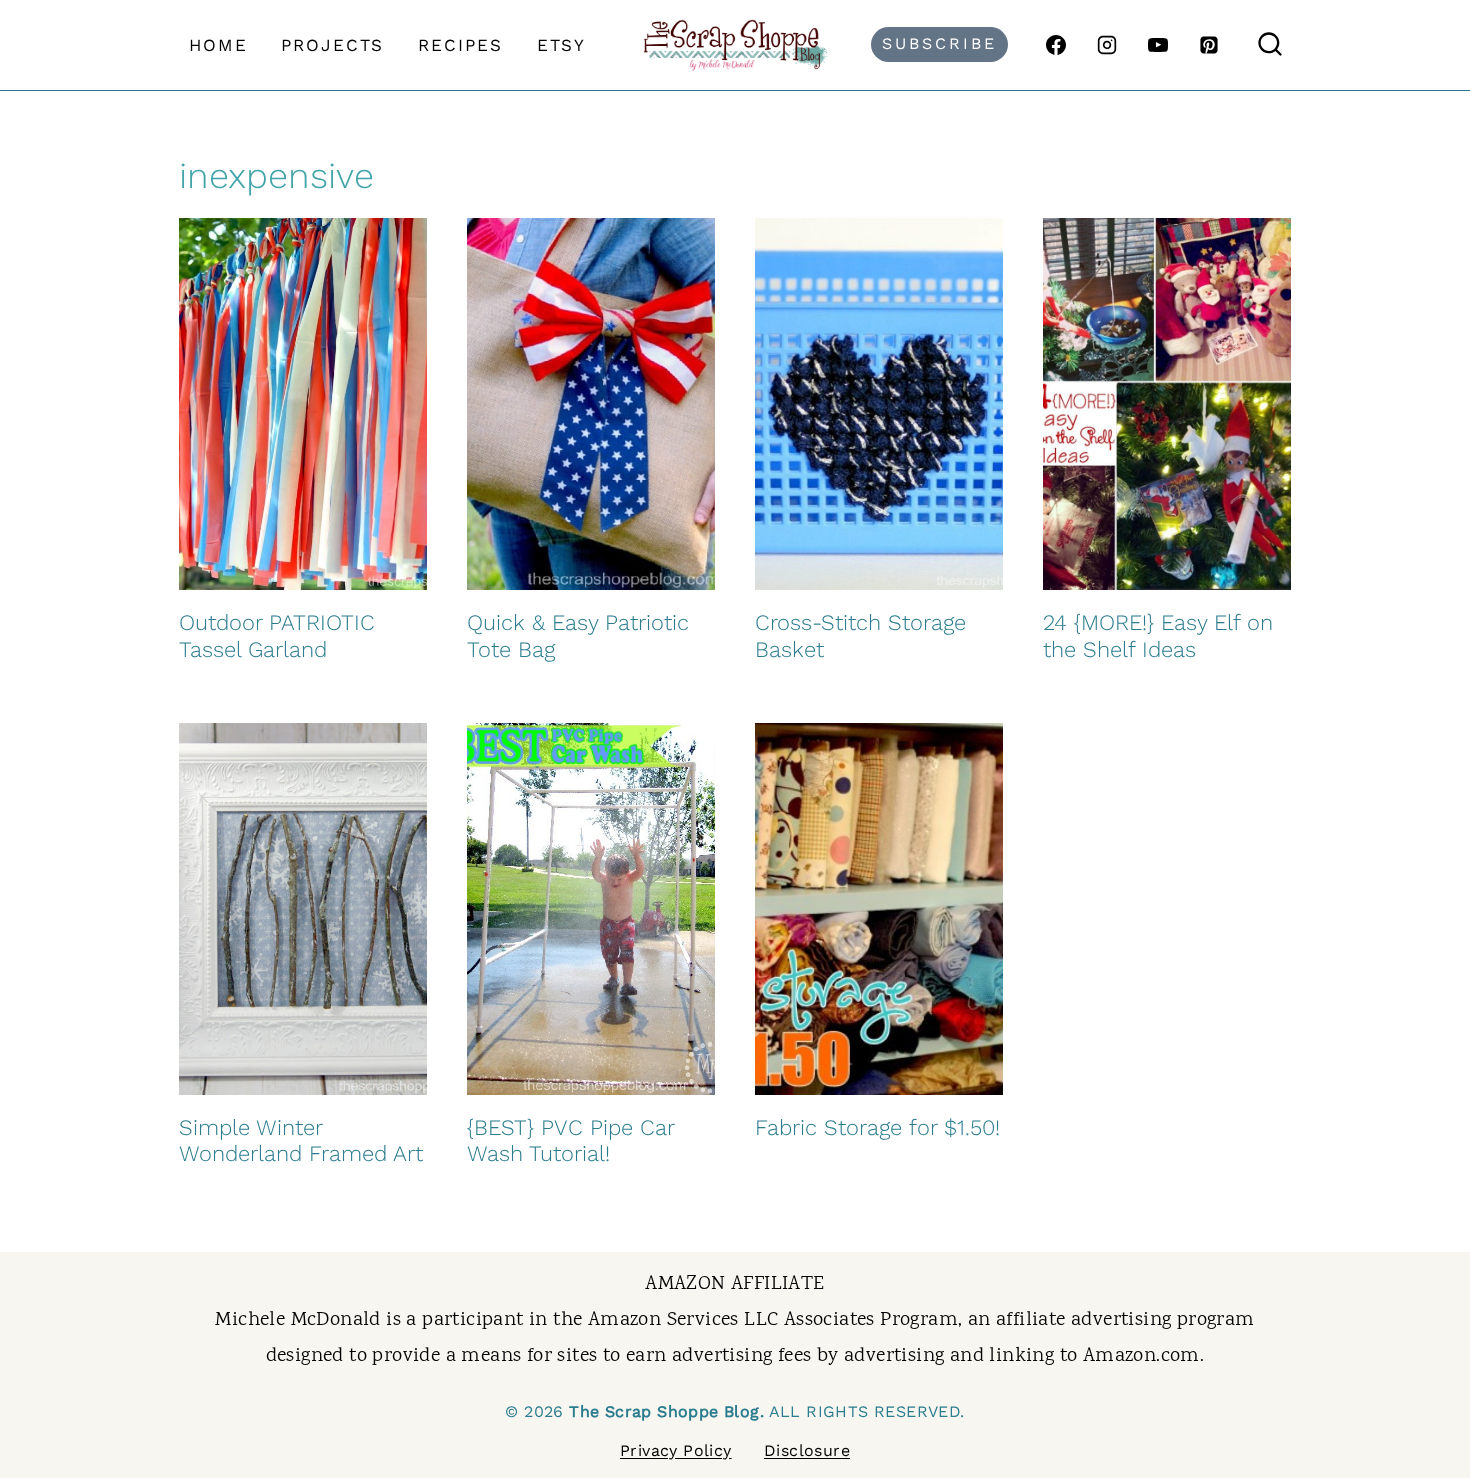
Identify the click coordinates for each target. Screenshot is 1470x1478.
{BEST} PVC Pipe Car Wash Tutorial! (570, 1140)
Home (218, 45)
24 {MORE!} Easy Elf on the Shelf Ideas (1158, 635)
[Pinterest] (1209, 45)
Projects (332, 45)
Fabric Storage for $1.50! (877, 1127)
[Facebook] (1056, 45)
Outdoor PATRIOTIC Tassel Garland (277, 635)
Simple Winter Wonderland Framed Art (301, 1140)
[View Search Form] (1270, 45)
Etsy (561, 45)
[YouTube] (1158, 45)
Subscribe (939, 43)
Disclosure (807, 1450)
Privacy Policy (676, 1450)
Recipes (460, 45)
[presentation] (303, 404)
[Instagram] (1107, 45)
